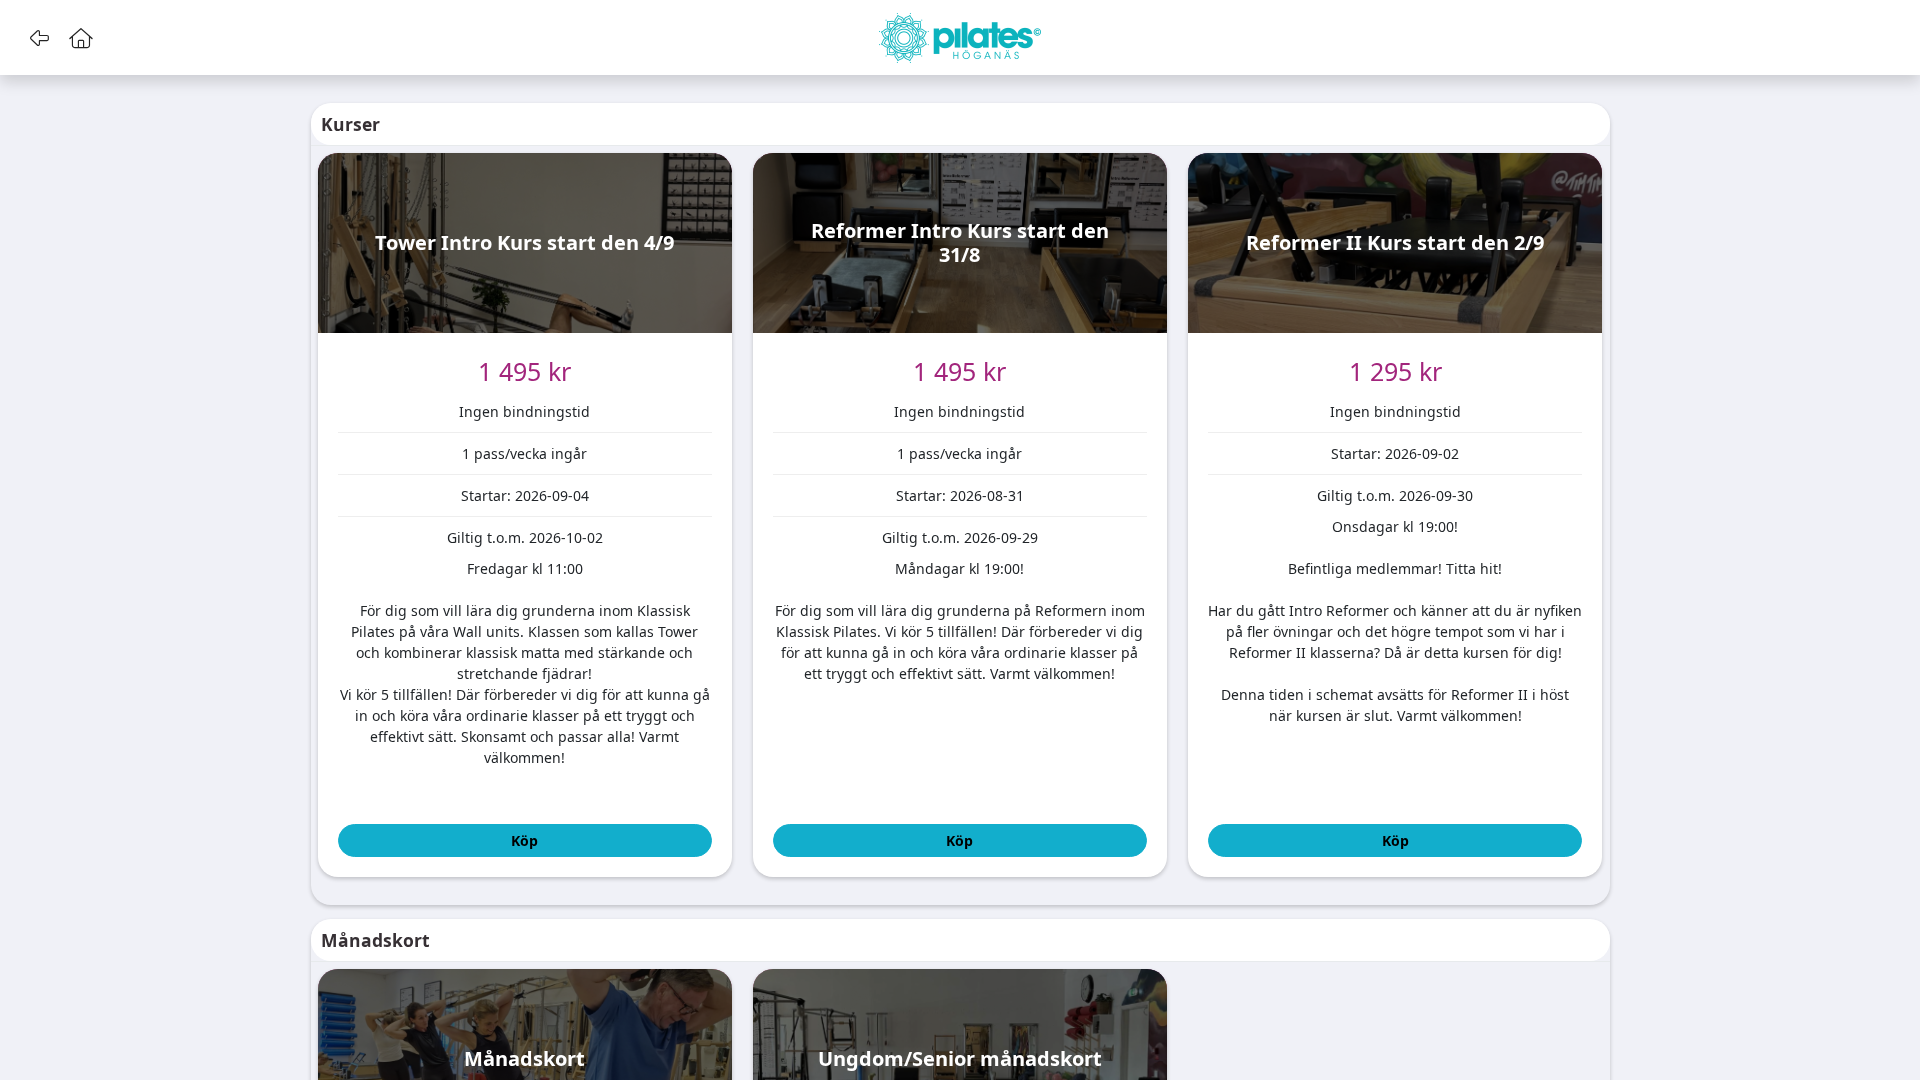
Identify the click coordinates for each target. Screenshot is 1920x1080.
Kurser (350, 124)
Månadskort (375, 940)
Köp (524, 840)
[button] (38, 38)
